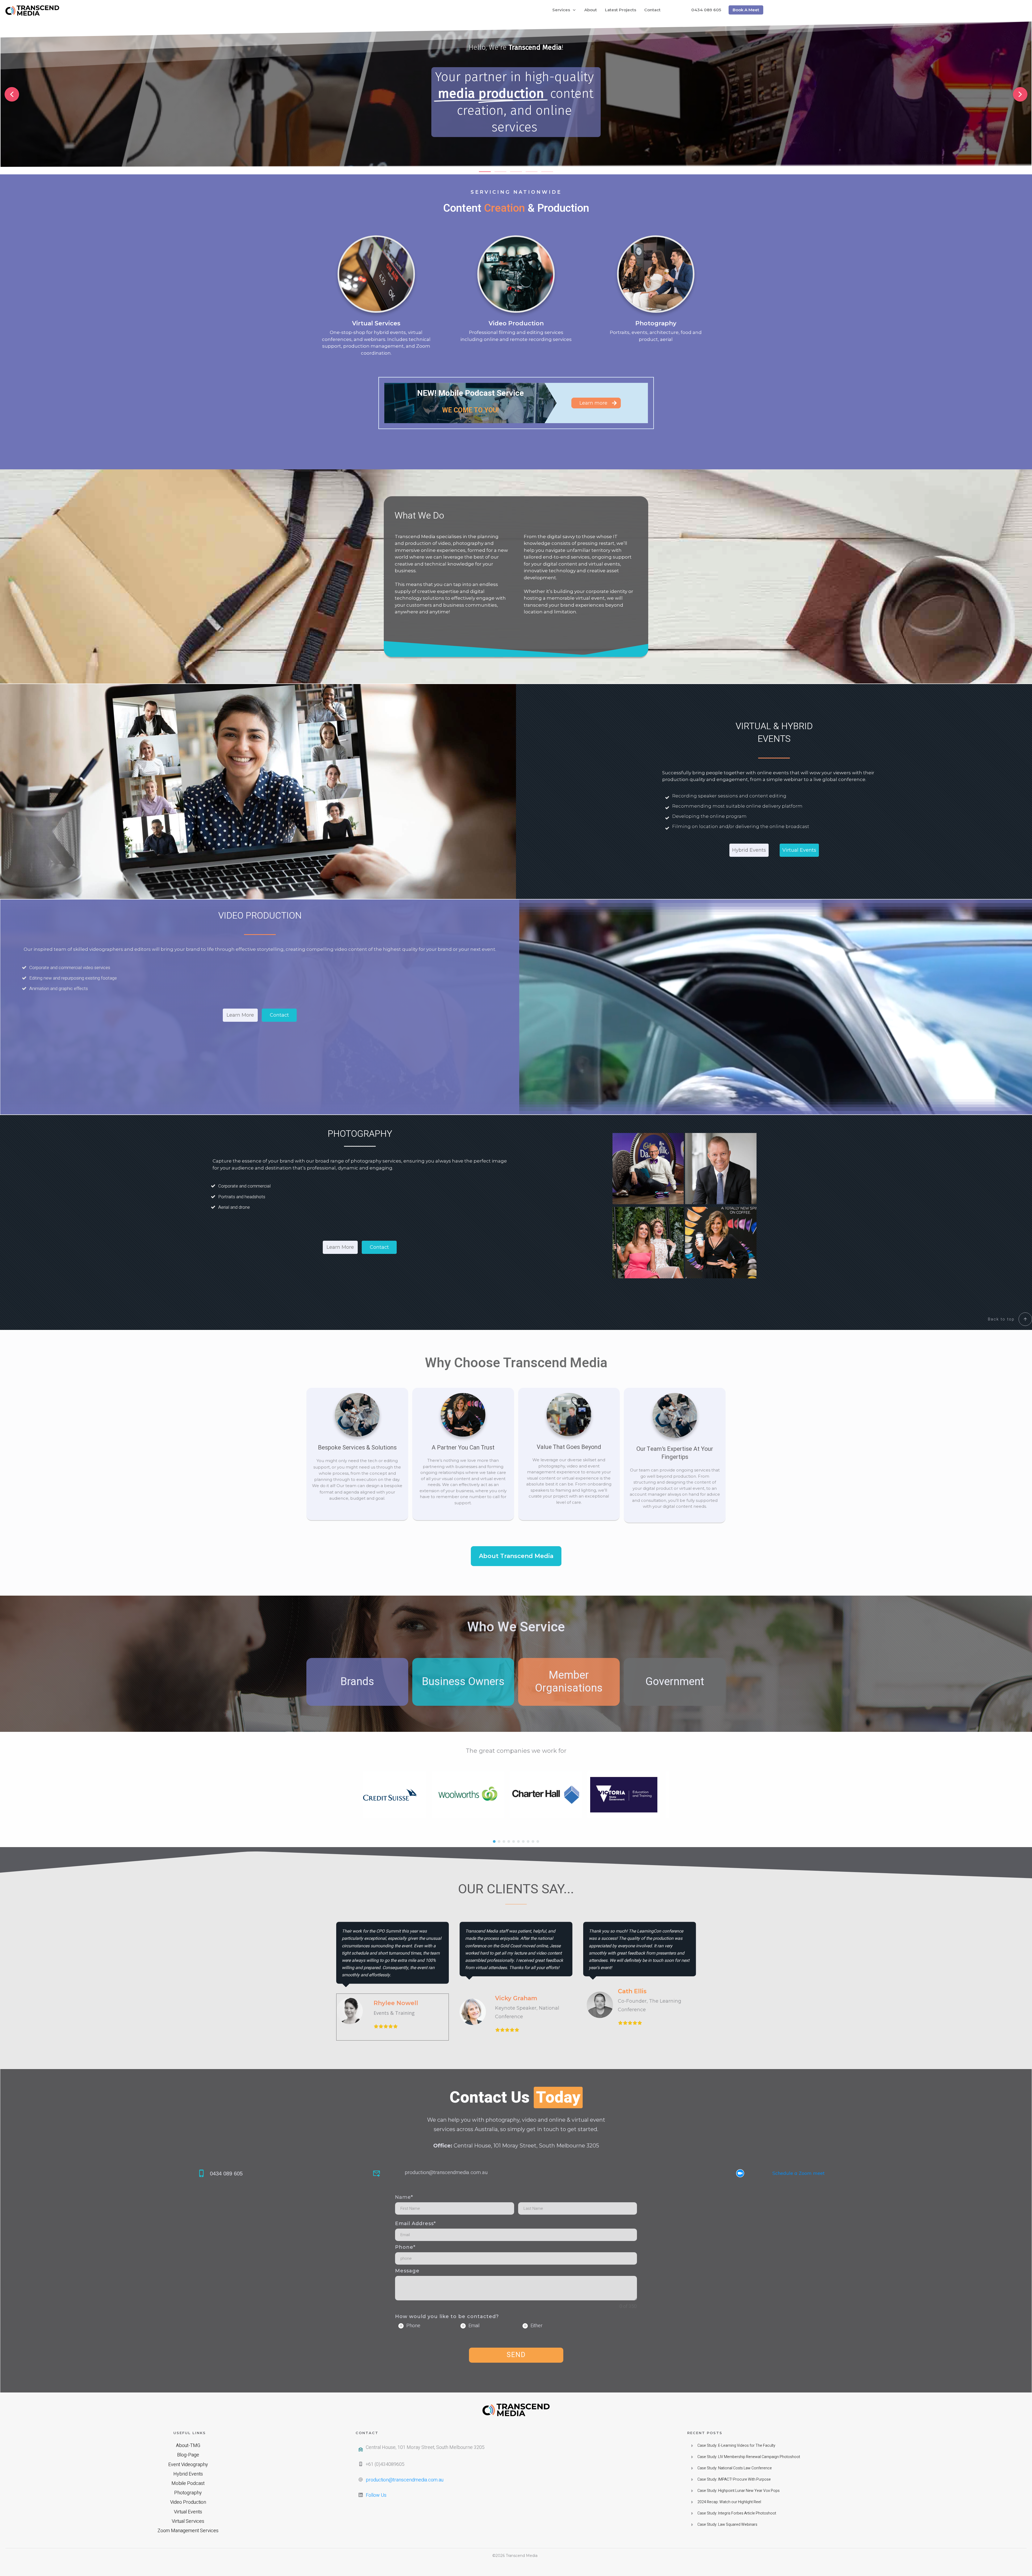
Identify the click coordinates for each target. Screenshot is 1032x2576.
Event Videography (188, 2465)
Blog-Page (188, 2455)
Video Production (516, 323)
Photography (656, 323)
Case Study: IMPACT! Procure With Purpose (734, 2479)
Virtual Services (376, 323)
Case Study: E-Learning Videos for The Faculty (736, 2446)
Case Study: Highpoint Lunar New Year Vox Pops (739, 2491)
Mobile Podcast (188, 2483)
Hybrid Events (188, 2474)
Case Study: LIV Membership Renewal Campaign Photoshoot (749, 2457)
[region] (516, 98)
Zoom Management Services (188, 2531)
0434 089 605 (226, 2174)
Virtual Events (188, 2512)
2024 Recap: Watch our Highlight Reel (729, 2502)
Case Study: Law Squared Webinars (727, 2525)
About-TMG (188, 2446)
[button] (12, 94)
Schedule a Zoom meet (798, 2173)
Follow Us (376, 2495)
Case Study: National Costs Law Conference (735, 2468)
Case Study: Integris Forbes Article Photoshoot (737, 2513)
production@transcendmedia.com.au (446, 2172)
